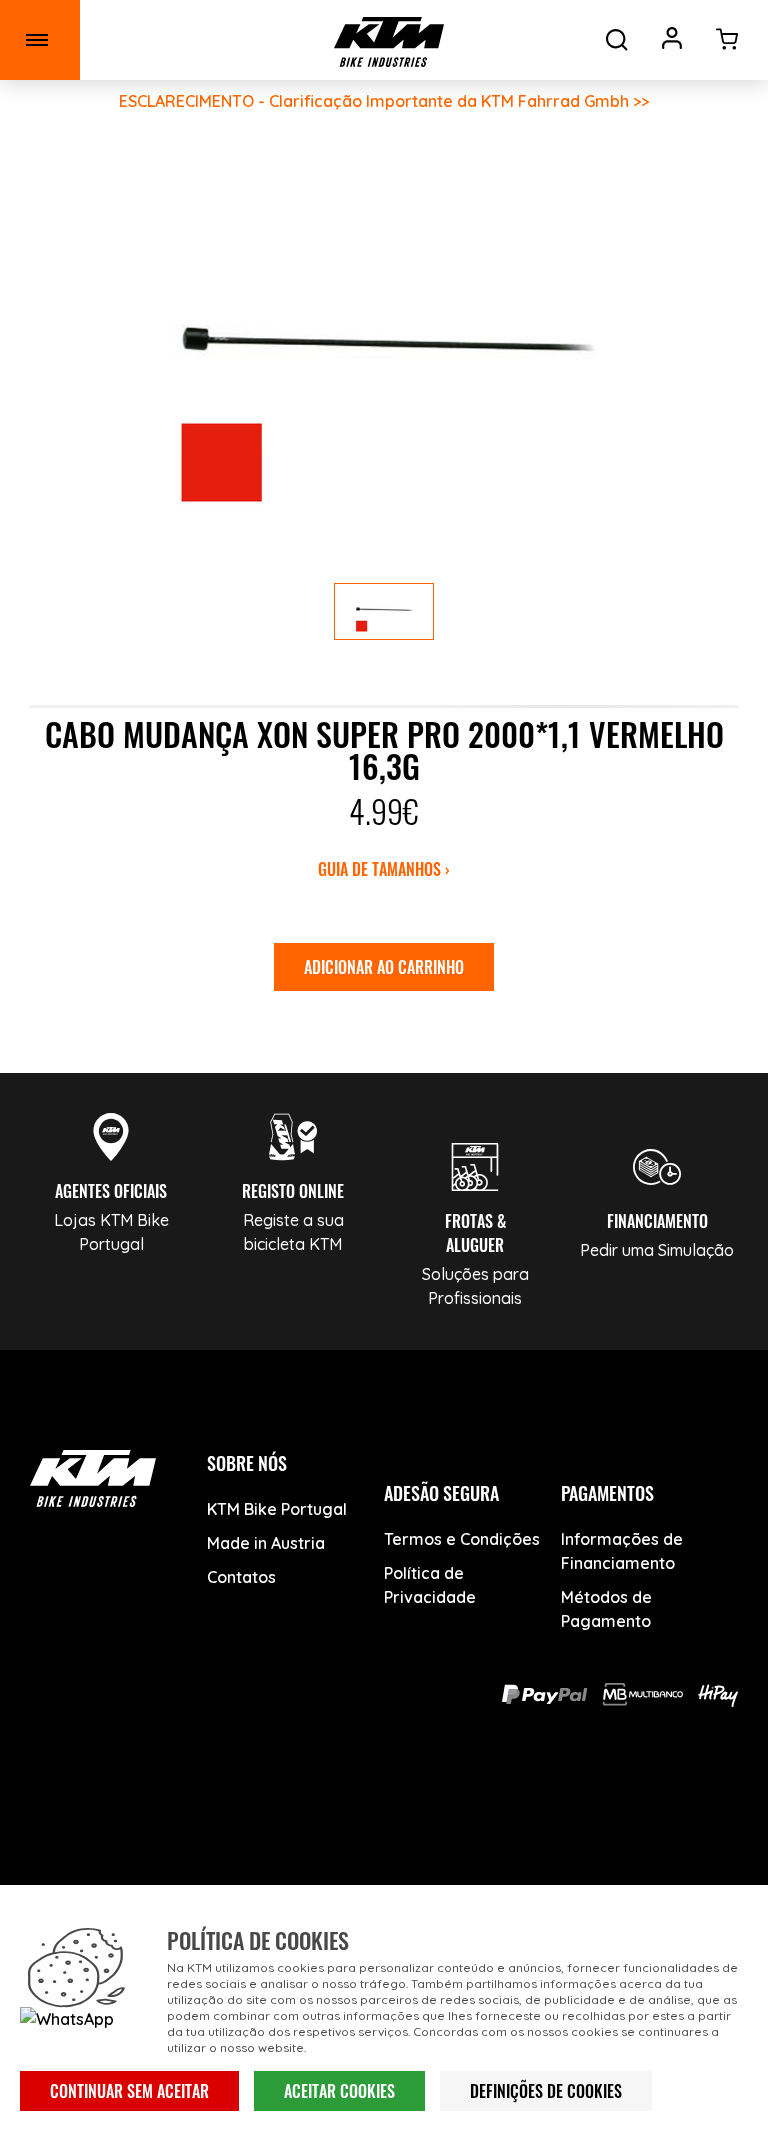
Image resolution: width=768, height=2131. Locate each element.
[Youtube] (314, 1809)
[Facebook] (244, 1809)
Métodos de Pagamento (606, 1609)
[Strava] (524, 1809)
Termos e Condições (462, 1539)
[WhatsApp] (454, 1809)
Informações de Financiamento (622, 1551)
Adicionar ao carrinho (384, 967)
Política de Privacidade (430, 1585)
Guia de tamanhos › (384, 869)
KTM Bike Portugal (277, 1509)
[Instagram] (384, 1809)
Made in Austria (266, 1543)
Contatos (241, 1577)
